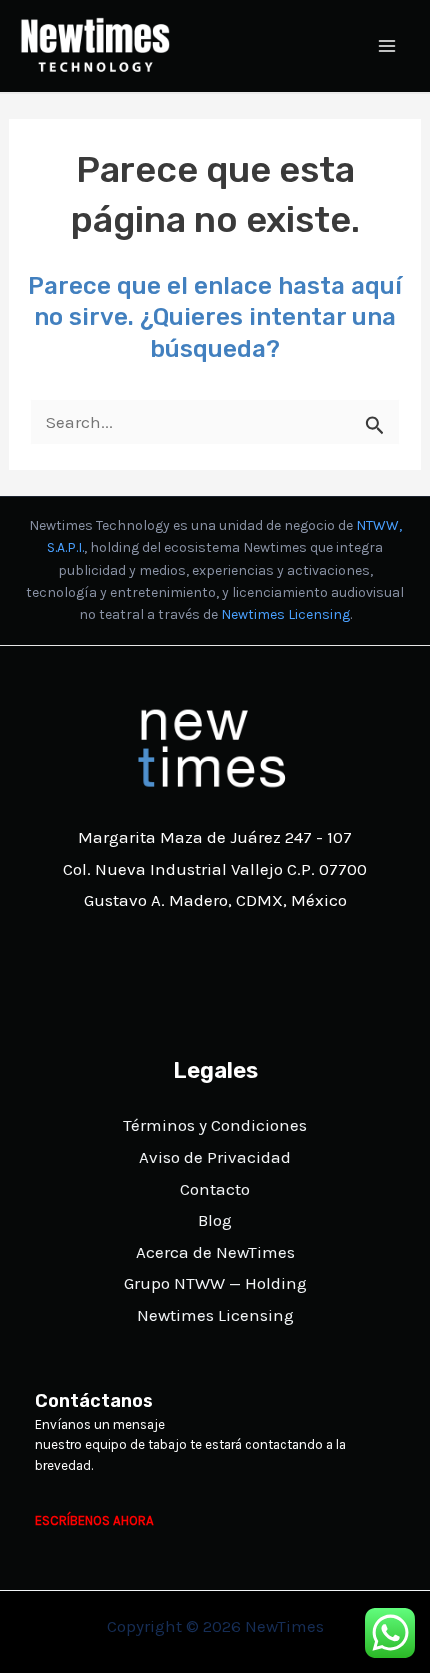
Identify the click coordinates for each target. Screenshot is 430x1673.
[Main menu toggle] (388, 46)
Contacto (215, 1189)
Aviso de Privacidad (215, 1157)
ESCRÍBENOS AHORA (94, 1520)
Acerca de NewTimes (215, 1252)
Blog (215, 1220)
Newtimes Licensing (285, 614)
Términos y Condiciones (215, 1125)
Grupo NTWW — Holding (215, 1283)
